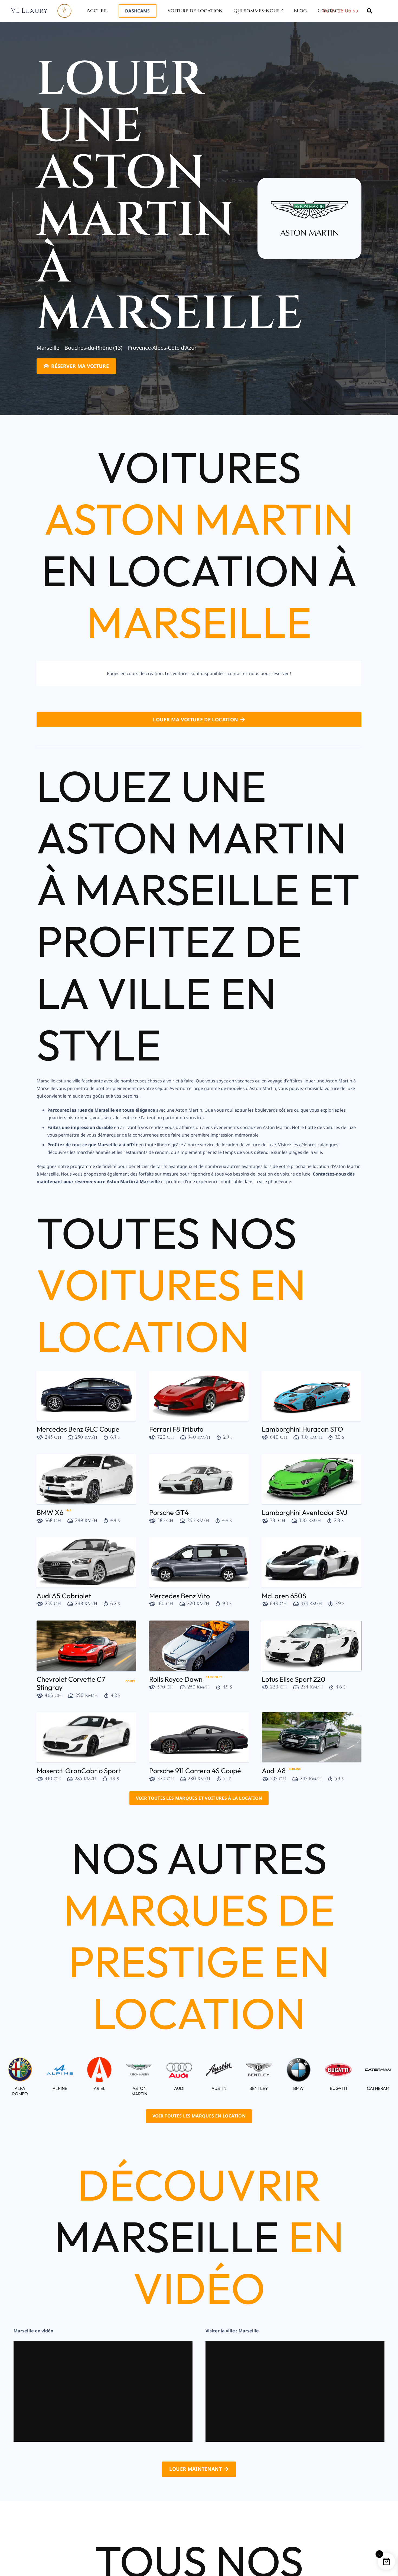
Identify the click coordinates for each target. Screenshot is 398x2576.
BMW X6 (50, 1512)
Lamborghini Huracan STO (302, 1429)
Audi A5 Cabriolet (64, 1596)
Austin (219, 2088)
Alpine (60, 2088)
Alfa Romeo (20, 2091)
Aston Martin (139, 2091)
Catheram (378, 2088)
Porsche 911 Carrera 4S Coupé (195, 1771)
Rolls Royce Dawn (176, 1679)
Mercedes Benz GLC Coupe (78, 1429)
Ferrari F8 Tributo (176, 1429)
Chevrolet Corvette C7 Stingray (71, 1683)
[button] (149, 10)
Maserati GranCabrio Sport (79, 1771)
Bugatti (338, 2088)
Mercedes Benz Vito (180, 1596)
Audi (179, 2088)
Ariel (99, 2088)
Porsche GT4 (169, 1512)
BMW (298, 2088)
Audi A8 (274, 1771)
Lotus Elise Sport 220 (294, 1679)
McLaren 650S (284, 1596)
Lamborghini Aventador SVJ (305, 1512)
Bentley (259, 2088)
